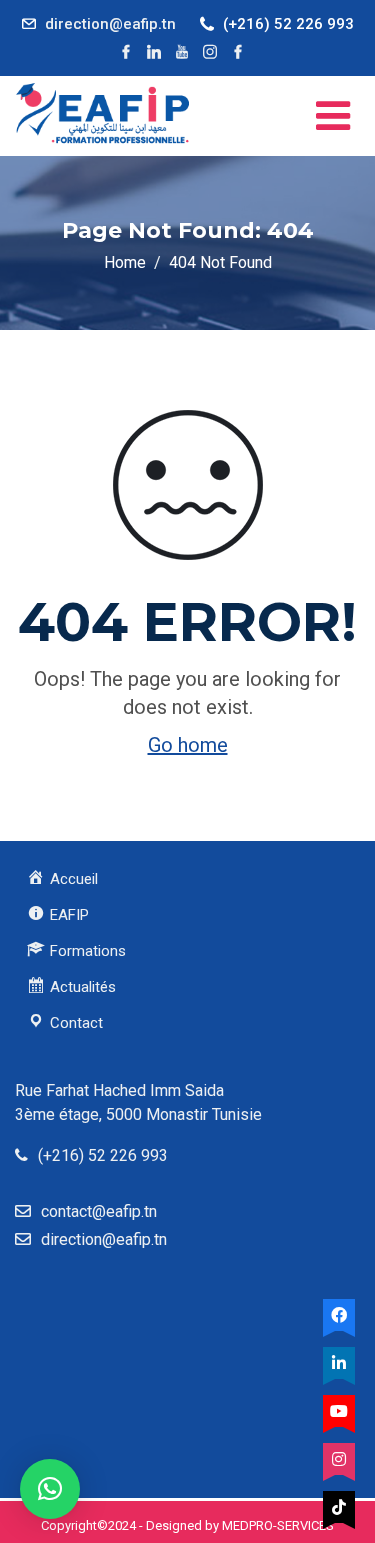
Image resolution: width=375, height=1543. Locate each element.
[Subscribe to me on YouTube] (182, 52)
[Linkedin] (339, 1363)
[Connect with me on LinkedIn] (154, 52)
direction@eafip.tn (110, 24)
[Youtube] (339, 1411)
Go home (188, 745)
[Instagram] (339, 1459)
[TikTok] (339, 1507)
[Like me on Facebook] (126, 52)
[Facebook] (339, 1315)
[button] (50, 1489)
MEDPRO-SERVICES (278, 1525)
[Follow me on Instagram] (210, 52)
